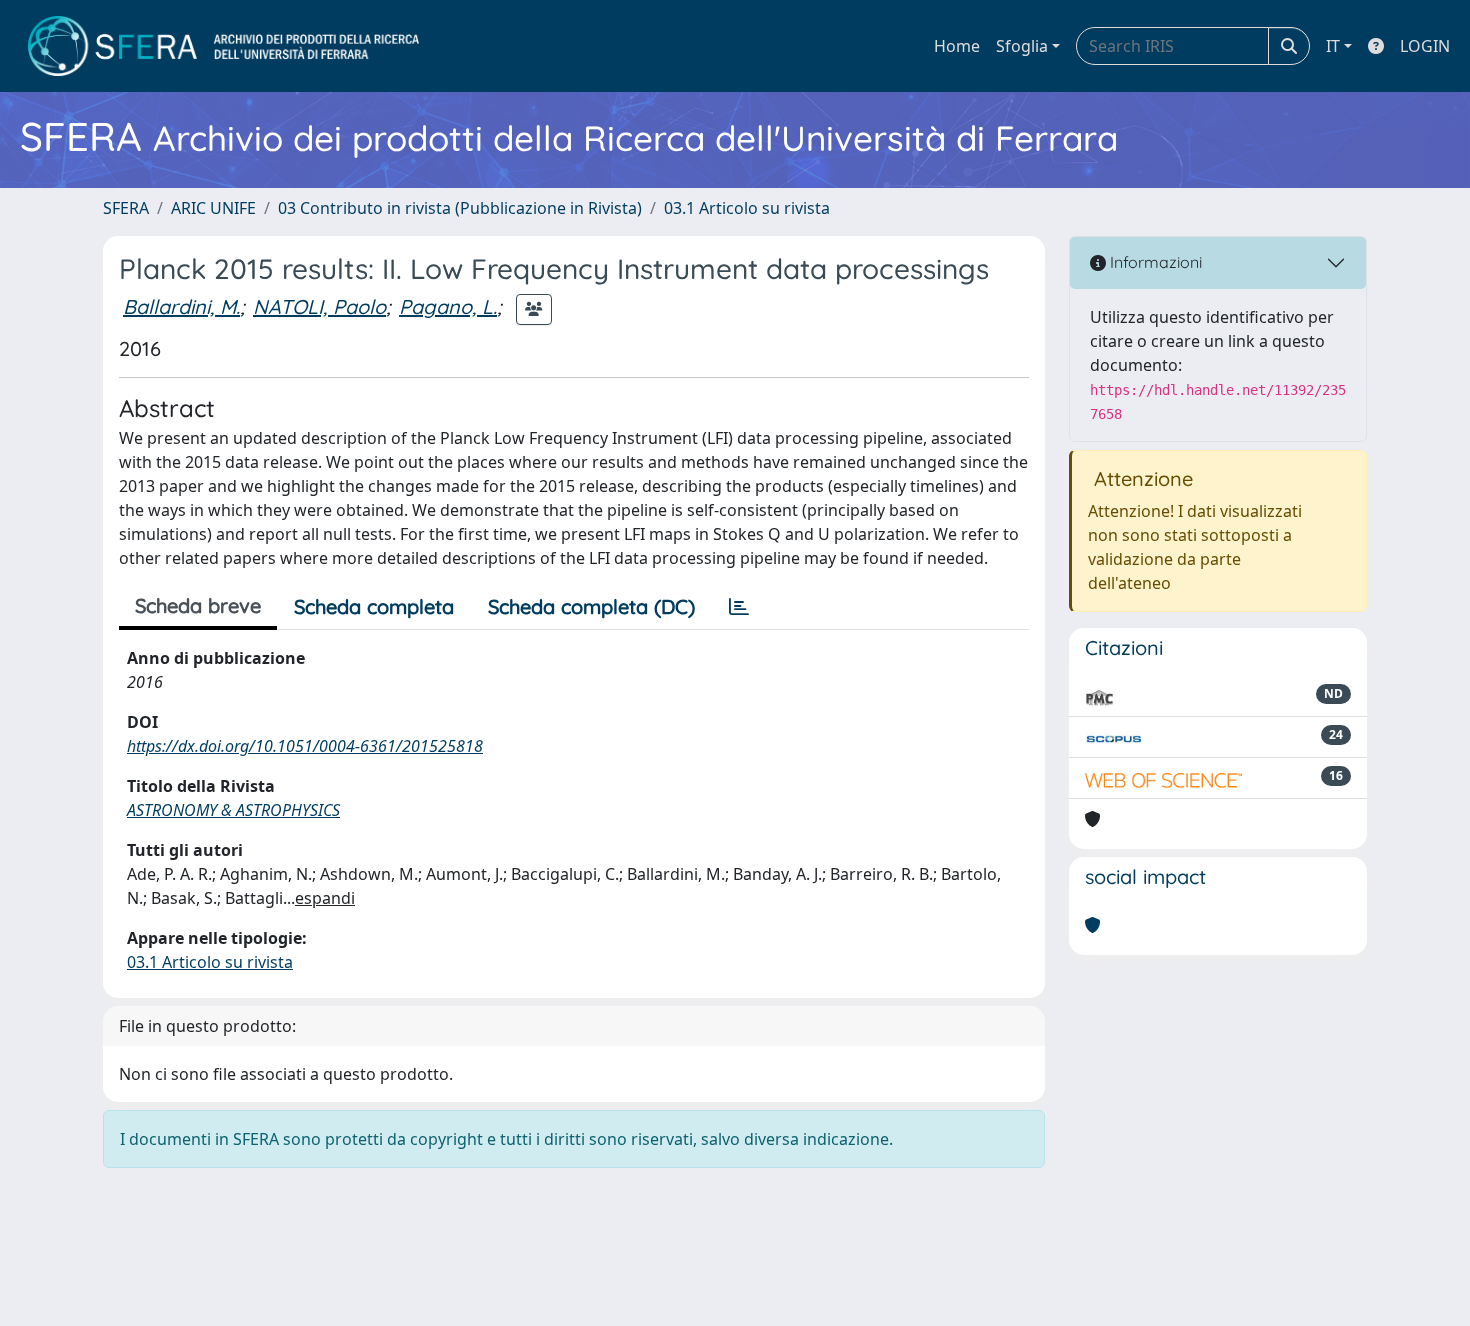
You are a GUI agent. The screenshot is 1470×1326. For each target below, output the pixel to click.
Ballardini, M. (181, 306)
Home (957, 46)
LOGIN (1425, 46)
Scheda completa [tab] (374, 606)
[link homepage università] (223, 46)
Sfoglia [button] (1022, 46)
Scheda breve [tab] (198, 605)
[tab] (739, 607)
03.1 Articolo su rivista (747, 208)
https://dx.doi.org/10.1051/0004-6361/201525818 (305, 746)
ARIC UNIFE (213, 208)
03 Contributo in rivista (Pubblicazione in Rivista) (460, 208)
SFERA (126, 208)
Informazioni (1154, 262)
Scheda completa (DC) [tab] (591, 606)
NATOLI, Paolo (319, 306)
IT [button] (1333, 46)
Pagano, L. (448, 306)
